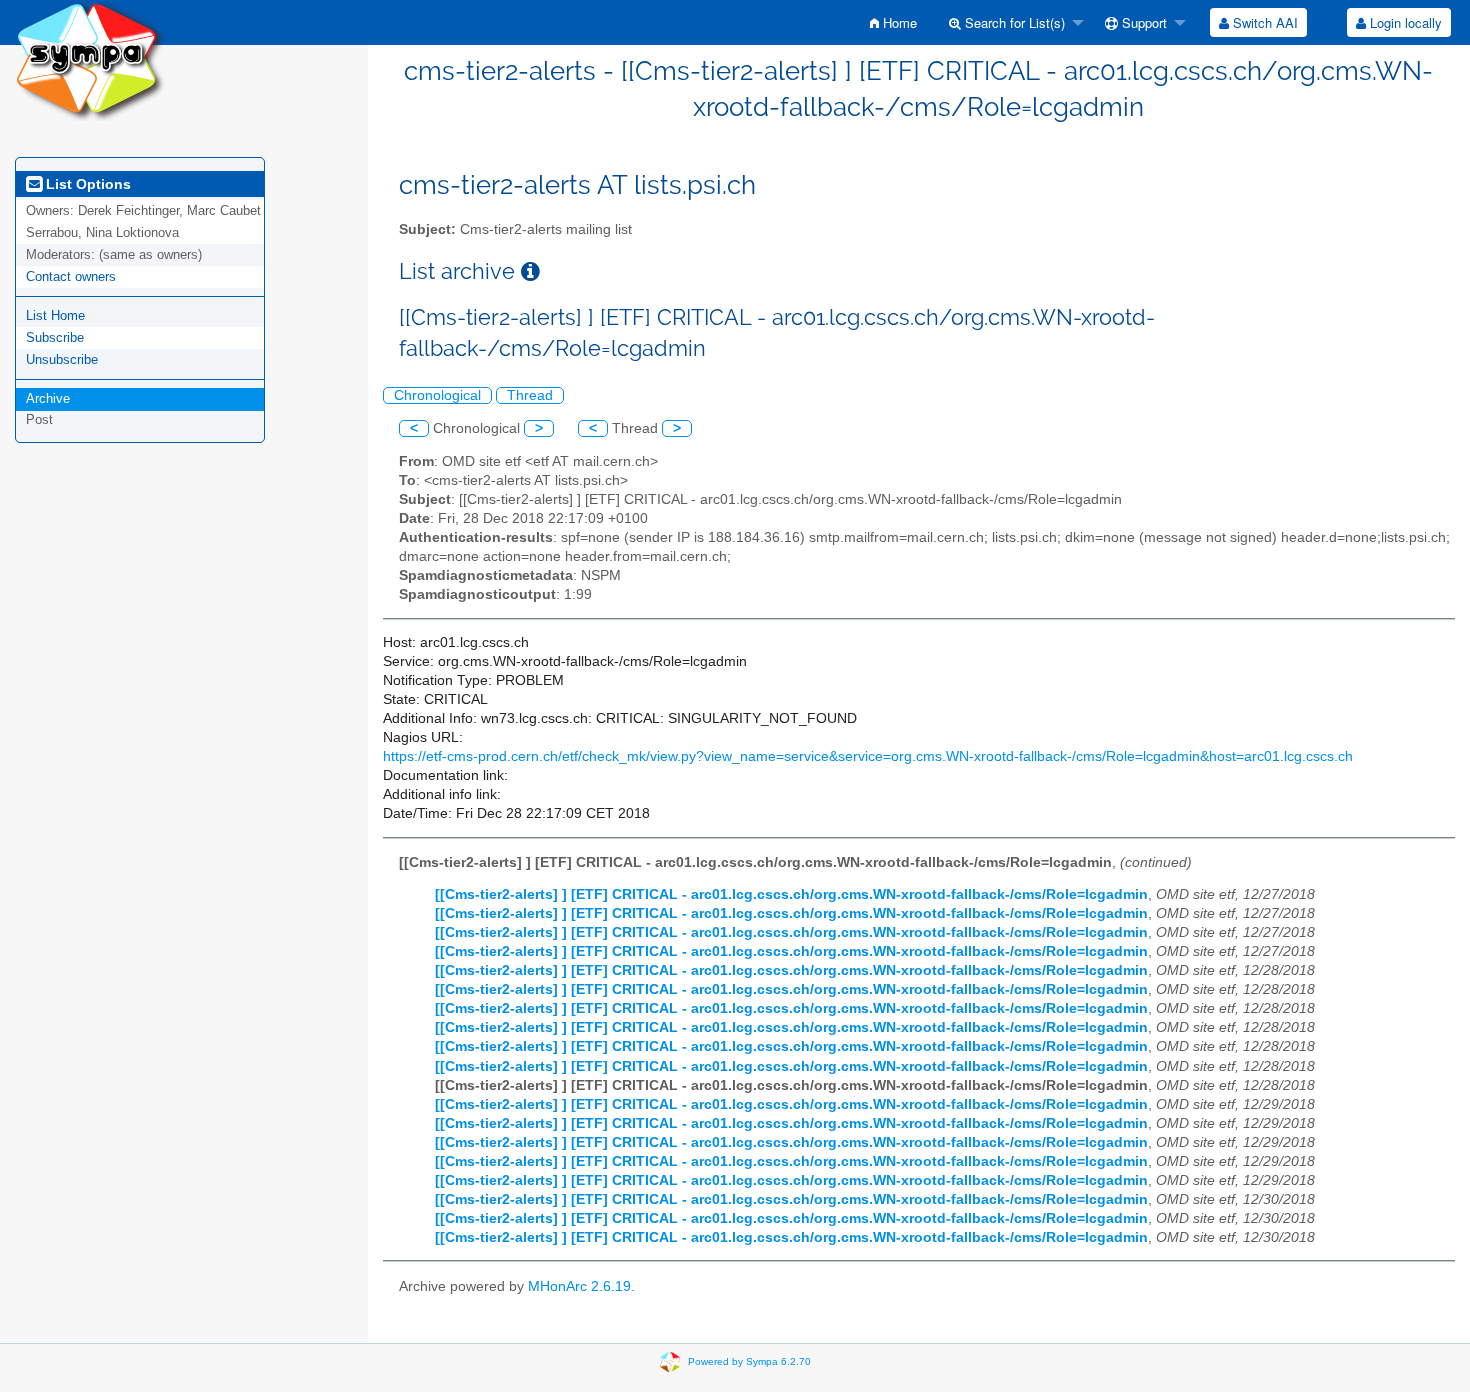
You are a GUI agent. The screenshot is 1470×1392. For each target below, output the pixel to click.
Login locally (1404, 22)
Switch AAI (1263, 22)
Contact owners (71, 276)
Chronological (437, 395)
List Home (55, 315)
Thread (530, 395)
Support (1142, 22)
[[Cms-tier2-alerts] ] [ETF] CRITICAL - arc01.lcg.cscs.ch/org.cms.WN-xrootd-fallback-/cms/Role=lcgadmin (791, 894)
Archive (48, 398)
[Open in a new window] (530, 271)
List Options (86, 184)
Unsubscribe (62, 359)
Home (898, 22)
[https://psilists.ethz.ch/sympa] (90, 59)
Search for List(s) (1013, 22)
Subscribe (55, 337)
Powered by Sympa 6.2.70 (749, 1361)
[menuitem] (893, 22)
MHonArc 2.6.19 (579, 1286)
